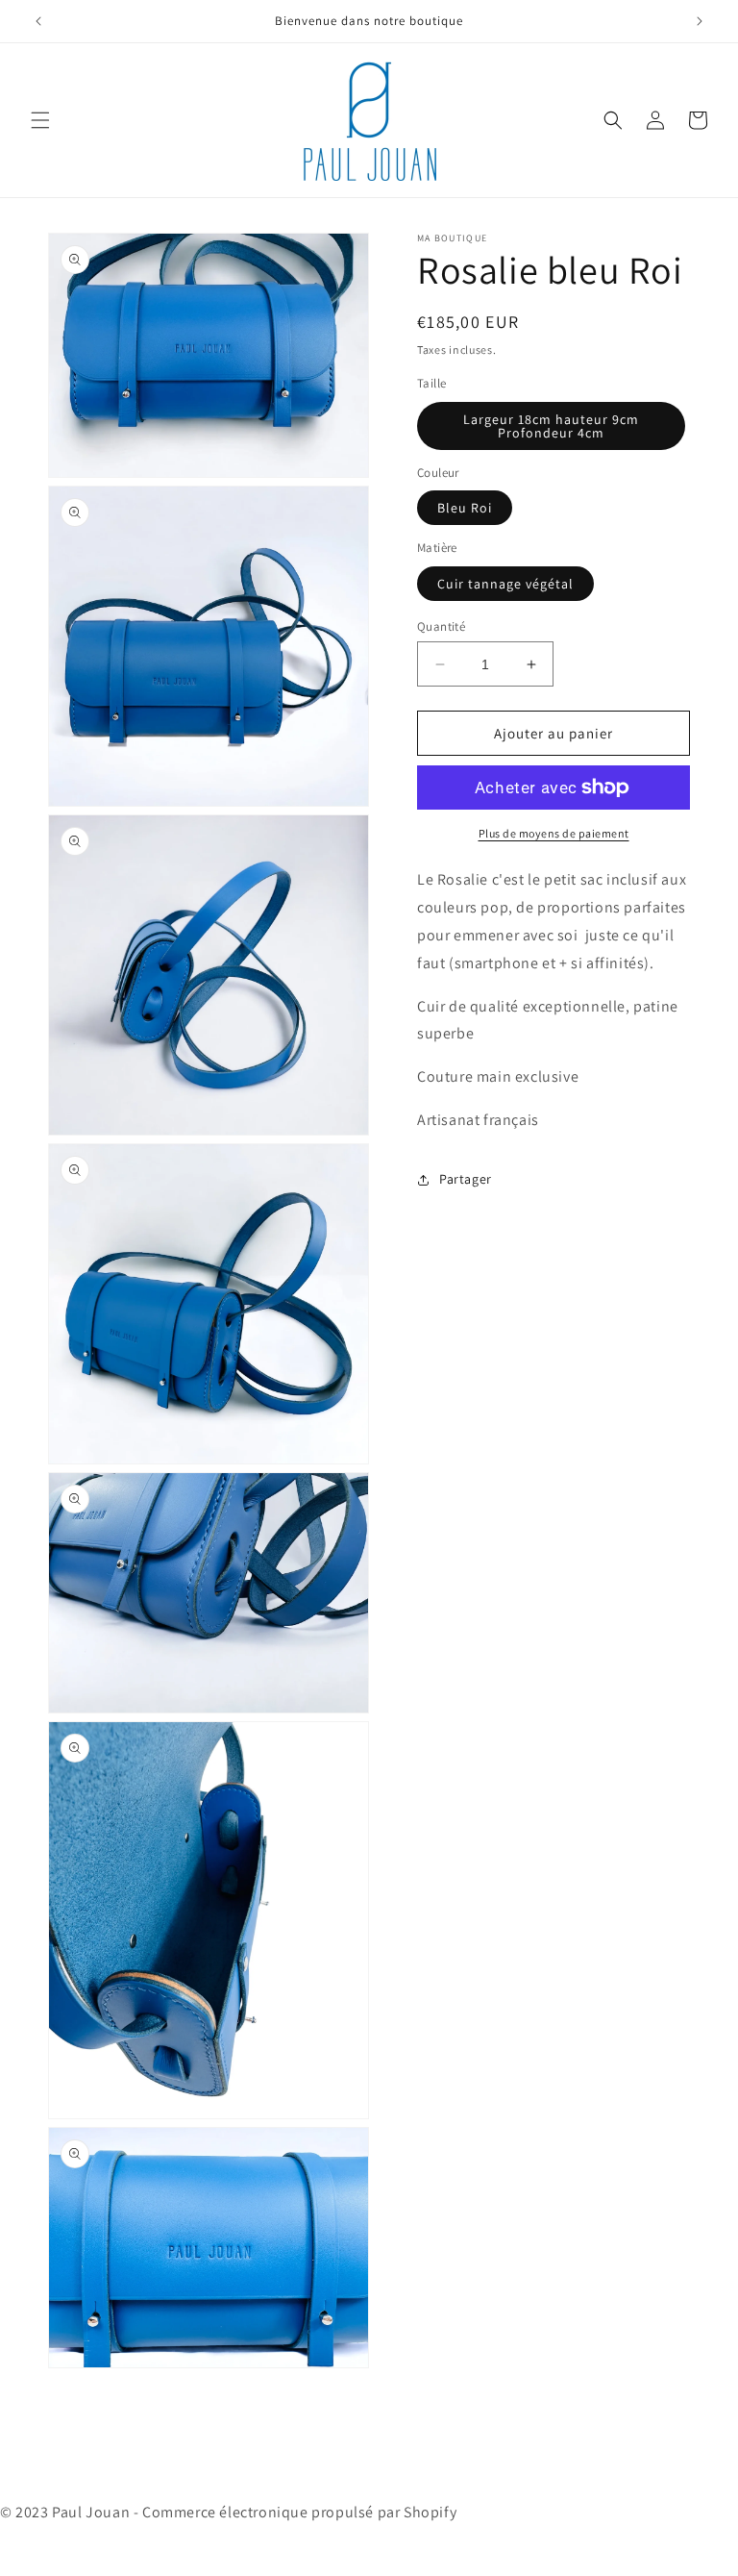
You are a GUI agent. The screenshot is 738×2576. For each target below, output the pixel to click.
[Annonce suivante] (700, 21)
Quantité (441, 626)
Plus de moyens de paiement (554, 833)
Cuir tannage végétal (505, 584)
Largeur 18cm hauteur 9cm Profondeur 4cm (551, 426)
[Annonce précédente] (38, 21)
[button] (40, 120)
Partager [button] (466, 1179)
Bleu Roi (465, 508)
